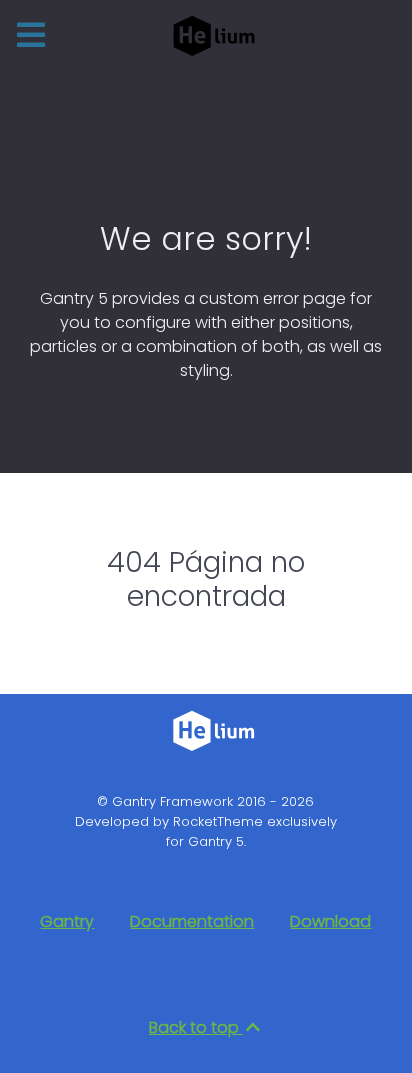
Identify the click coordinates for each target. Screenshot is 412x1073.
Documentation (192, 921)
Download (330, 921)
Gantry (67, 921)
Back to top (196, 1027)
